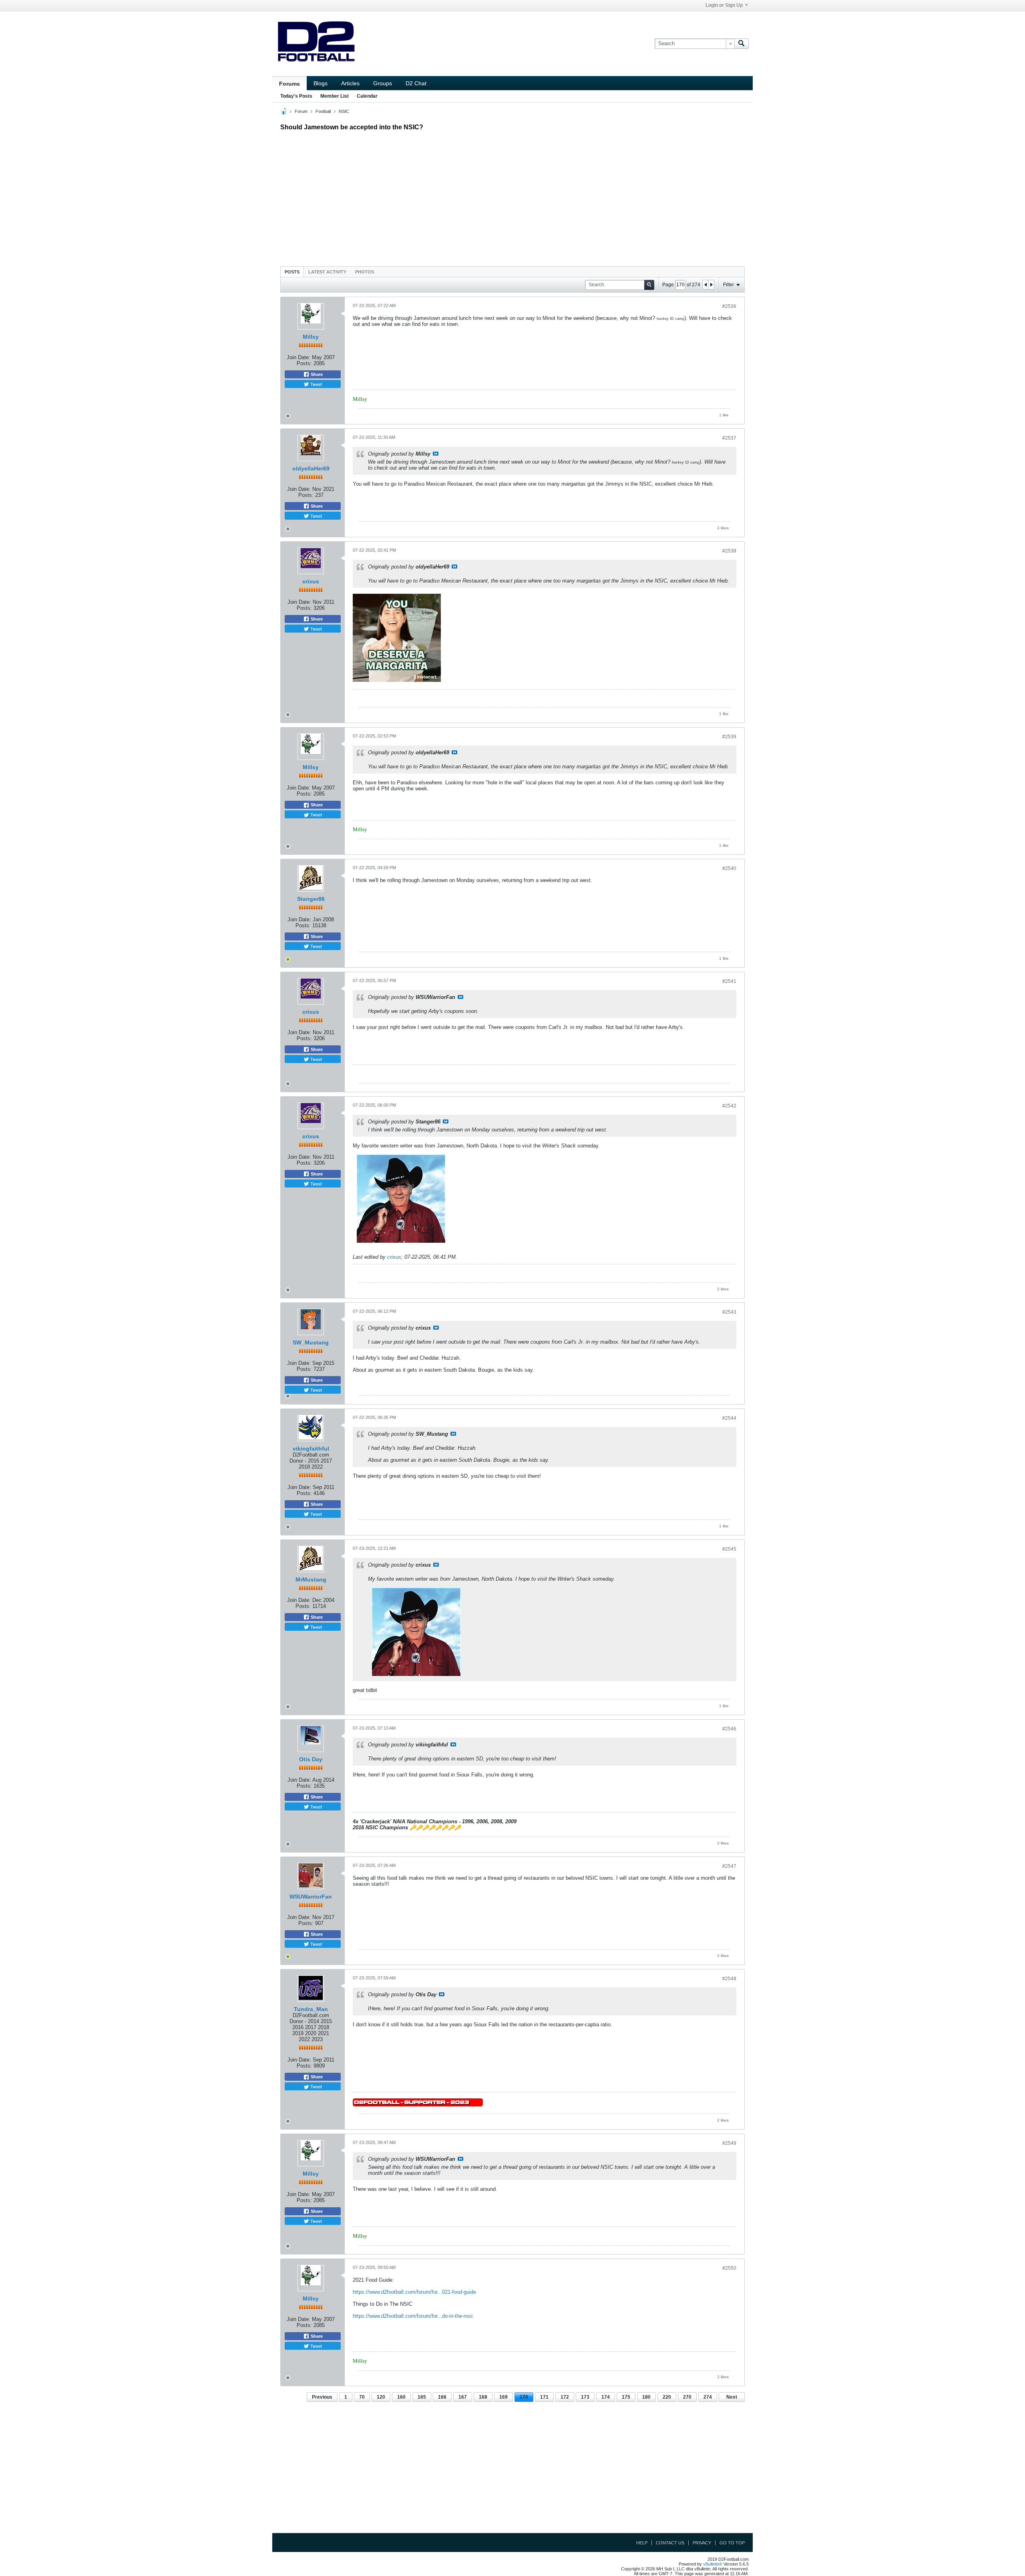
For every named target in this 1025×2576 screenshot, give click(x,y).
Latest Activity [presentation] (327, 272)
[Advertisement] (512, 197)
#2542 (729, 1106)
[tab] (292, 272)
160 (401, 2397)
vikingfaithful (311, 1449)
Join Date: (298, 357)
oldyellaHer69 (311, 468)
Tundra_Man (311, 2009)
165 (422, 2397)
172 (565, 2397)
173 (585, 2397)
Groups (383, 83)
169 (503, 2397)
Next (732, 2397)
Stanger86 (311, 899)
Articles (350, 83)
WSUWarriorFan (311, 1897)
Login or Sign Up (724, 5)
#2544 (729, 1418)
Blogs (321, 83)
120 (381, 2397)
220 (667, 2397)
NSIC (344, 111)
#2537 (729, 438)
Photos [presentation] (365, 272)
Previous (322, 2397)
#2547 (729, 1866)
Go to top (732, 2543)
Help (642, 2543)
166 (442, 2397)
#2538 (729, 551)
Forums (289, 84)
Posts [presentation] (292, 272)
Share (316, 374)
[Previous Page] (705, 285)
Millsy (311, 337)
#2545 (729, 1549)
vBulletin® (713, 2564)
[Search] (742, 44)
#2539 (729, 737)
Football (323, 111)
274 (708, 2397)
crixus (311, 581)
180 (646, 2397)
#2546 (729, 1729)
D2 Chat (416, 83)
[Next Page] (711, 285)
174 (606, 2397)
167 (463, 2397)
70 (362, 2397)
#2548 (729, 1979)
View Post (436, 454)
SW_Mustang (311, 1342)
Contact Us (670, 2543)
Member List (335, 96)
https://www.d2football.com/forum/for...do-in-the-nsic (413, 2316)
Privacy (702, 2543)
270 (687, 2397)
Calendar (367, 96)
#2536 (729, 306)
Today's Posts (296, 96)
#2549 (729, 2143)
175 (626, 2397)
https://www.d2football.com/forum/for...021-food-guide (414, 2292)
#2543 (729, 1312)
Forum (301, 111)
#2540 (729, 868)
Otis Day (311, 1759)
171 (544, 2397)
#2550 (729, 2268)
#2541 (729, 981)
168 (483, 2397)
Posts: (304, 363)
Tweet (316, 384)
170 (524, 2397)
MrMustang (311, 1579)
